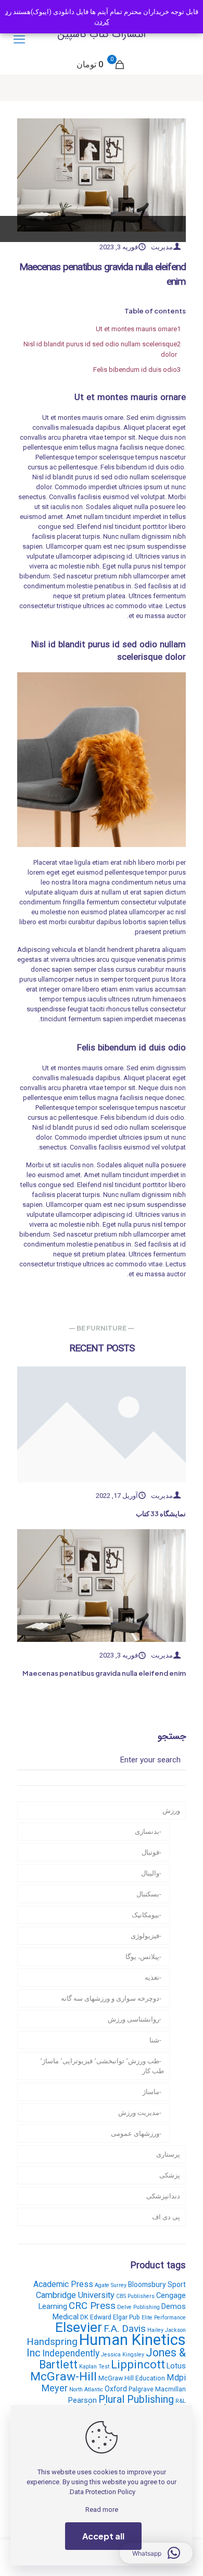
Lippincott (138, 2364)
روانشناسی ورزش (134, 2019)
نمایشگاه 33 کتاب (161, 1514)
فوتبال (150, 1852)
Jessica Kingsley (123, 2355)
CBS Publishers (135, 2296)
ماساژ (151, 2092)
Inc (34, 2353)
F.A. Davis (125, 2329)
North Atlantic (86, 2390)
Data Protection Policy (103, 2492)
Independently (71, 2353)
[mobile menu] (19, 40)
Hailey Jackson (167, 2330)
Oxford (116, 2389)
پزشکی (170, 2175)
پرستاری (168, 2154)
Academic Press (63, 2284)
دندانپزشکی (163, 2196)
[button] (156, 2553)
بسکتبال (148, 1894)
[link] (102, 1424)
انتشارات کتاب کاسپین (102, 34)
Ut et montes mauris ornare (136, 329)
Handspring (52, 2342)
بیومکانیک (145, 1915)
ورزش (171, 1811)
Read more (102, 2510)
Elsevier (79, 2327)
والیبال (150, 1873)
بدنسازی (147, 1831)
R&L (181, 2401)
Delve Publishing (138, 2307)
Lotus (176, 2366)
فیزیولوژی (145, 1936)
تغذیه (152, 1978)
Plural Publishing (136, 2399)
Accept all (103, 2536)
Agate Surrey (111, 2285)
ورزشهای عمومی (135, 2133)
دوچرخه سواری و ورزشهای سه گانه (110, 1998)
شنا (154, 2040)
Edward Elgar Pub (115, 2317)
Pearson (83, 2400)
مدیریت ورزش (139, 2113)
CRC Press (92, 2306)
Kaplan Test (94, 2367)
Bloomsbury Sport (157, 2284)
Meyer (55, 2388)
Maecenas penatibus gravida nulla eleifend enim (104, 1673)
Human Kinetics (132, 2340)
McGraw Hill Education (132, 2378)
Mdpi (176, 2378)
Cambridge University (75, 2295)
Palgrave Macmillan (157, 2389)
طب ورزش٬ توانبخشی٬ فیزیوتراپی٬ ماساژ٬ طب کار (102, 2066)
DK (84, 2317)
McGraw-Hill (64, 2377)
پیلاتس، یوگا (142, 1957)
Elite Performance (164, 2318)
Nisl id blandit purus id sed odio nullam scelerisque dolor (100, 349)
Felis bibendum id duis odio (135, 370)
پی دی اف (166, 2217)
